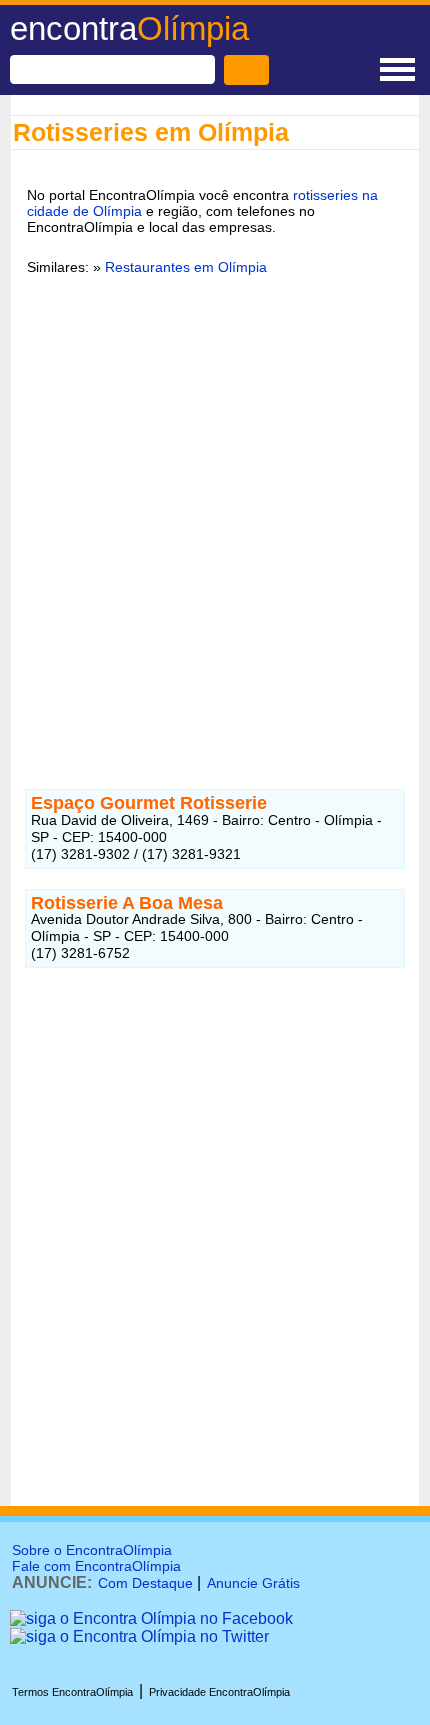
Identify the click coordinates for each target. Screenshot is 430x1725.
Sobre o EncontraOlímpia (92, 1550)
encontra (129, 28)
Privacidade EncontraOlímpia (219, 1692)
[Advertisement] (215, 520)
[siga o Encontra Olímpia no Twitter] (139, 1636)
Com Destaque (145, 1583)
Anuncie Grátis (253, 1583)
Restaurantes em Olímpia (186, 267)
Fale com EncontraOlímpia (96, 1566)
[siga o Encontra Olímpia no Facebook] (151, 1618)
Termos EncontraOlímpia (72, 1692)
